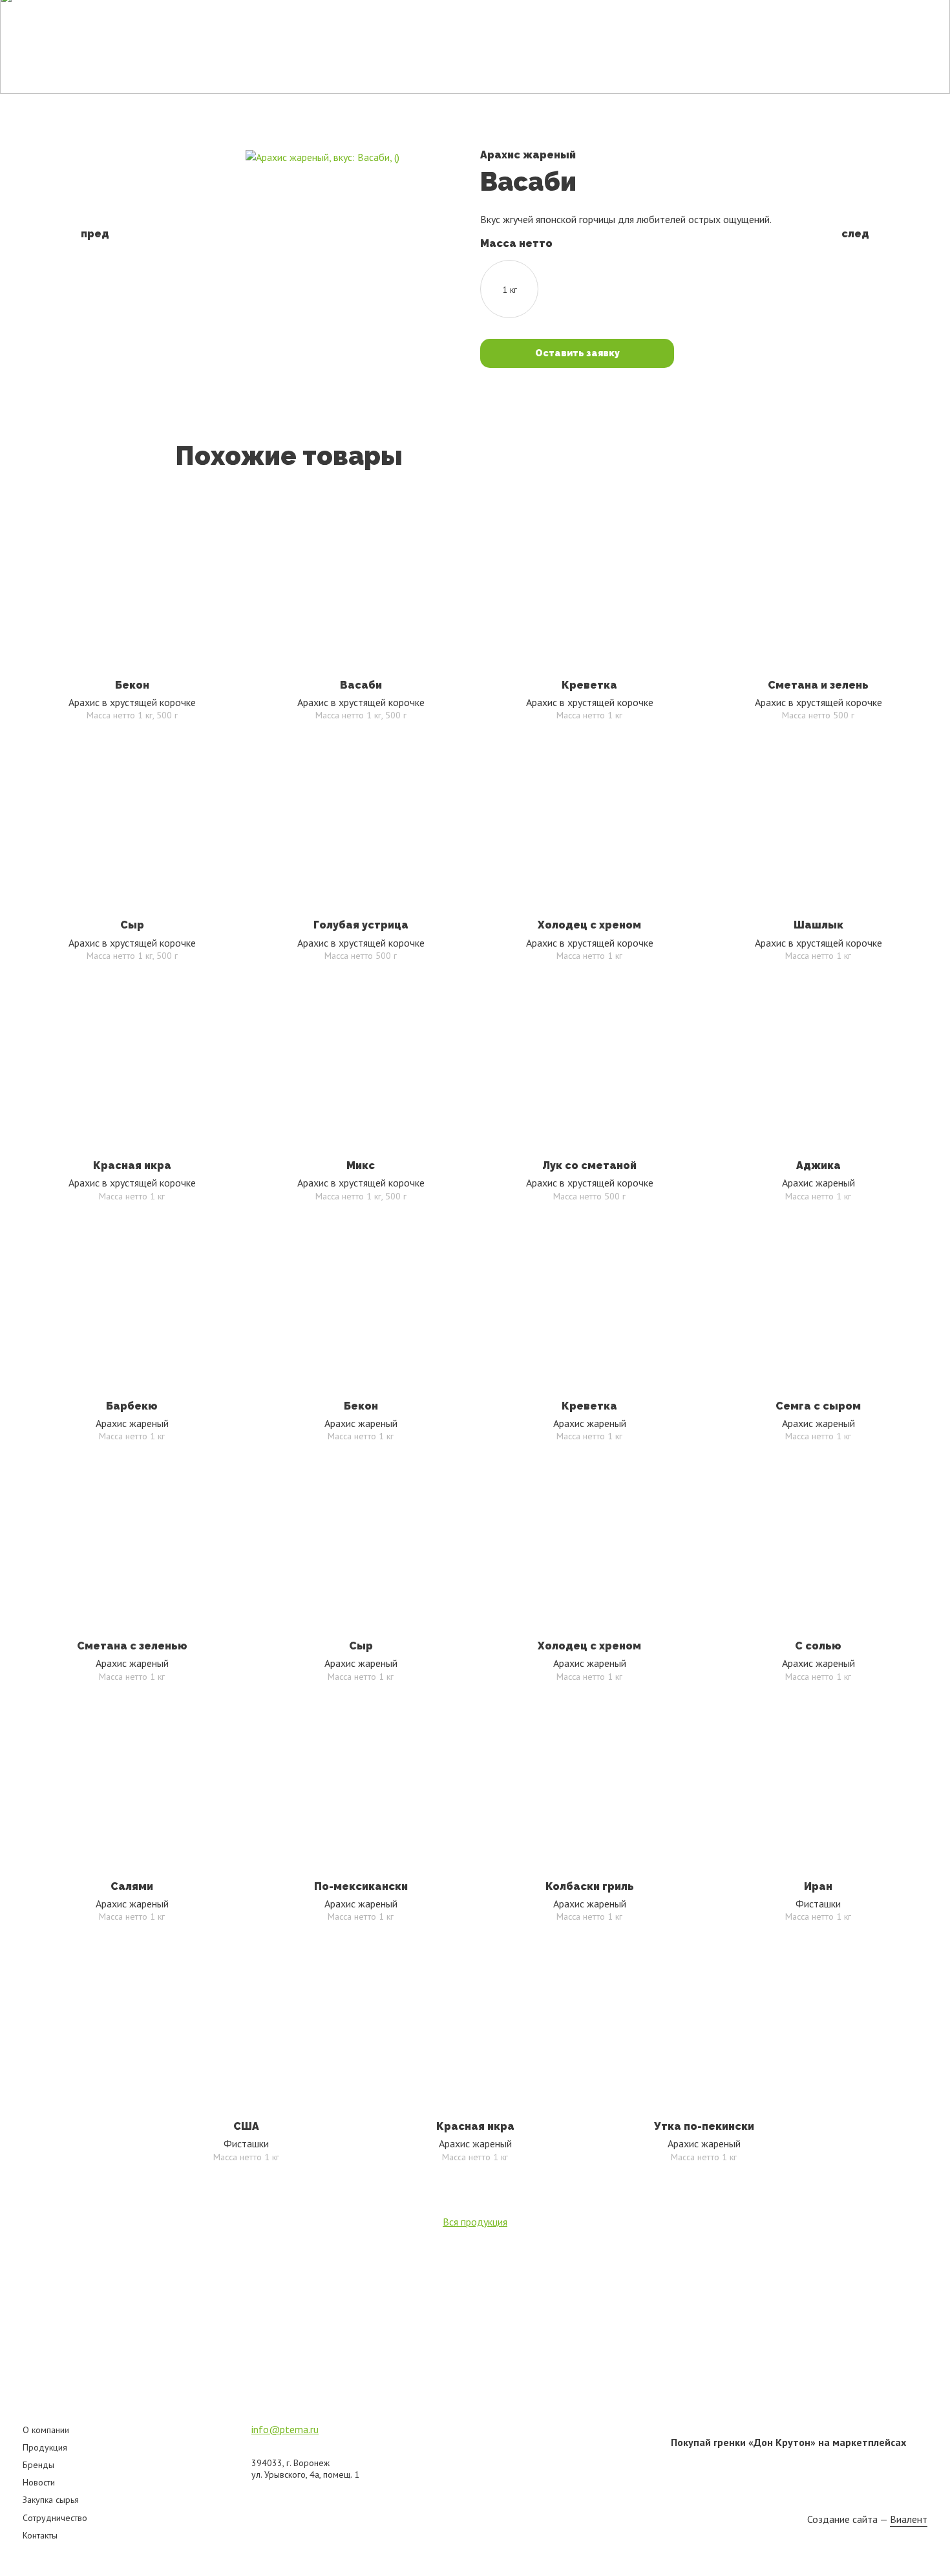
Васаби (361, 685)
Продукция (498, 19)
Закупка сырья (51, 2500)
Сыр (132, 925)
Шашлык (818, 925)
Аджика (818, 1165)
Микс (361, 1165)
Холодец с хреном (589, 925)
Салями (132, 1886)
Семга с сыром (818, 1406)
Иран (818, 1886)
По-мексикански (361, 1886)
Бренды (562, 19)
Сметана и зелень (818, 685)
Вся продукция (475, 2222)
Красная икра (132, 1165)
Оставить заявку (577, 353)
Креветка (589, 685)
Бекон (132, 685)
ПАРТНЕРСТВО (835, 20)
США (246, 2126)
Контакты (741, 19)
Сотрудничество (55, 2518)
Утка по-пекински (704, 2126)
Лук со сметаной (589, 1165)
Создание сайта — (867, 2519)
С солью (818, 1646)
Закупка (679, 19)
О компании (46, 2430)
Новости (619, 19)
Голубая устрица (361, 925)
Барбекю (132, 1406)
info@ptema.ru (285, 2429)
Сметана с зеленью (132, 1646)
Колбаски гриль (590, 1886)
